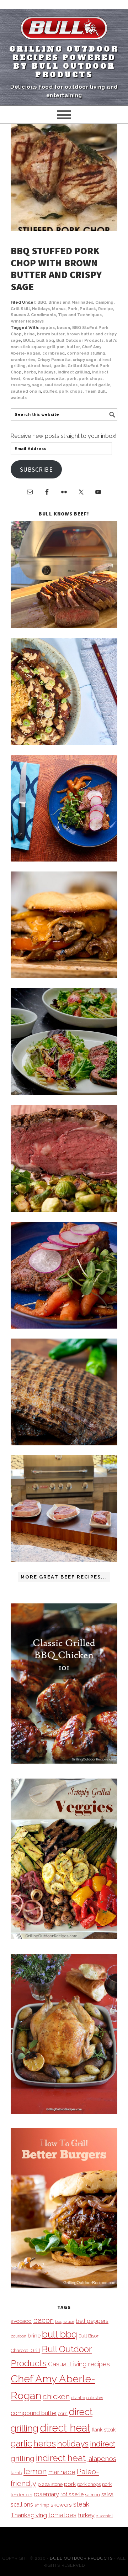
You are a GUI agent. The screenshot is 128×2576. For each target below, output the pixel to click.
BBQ (42, 302)
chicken (56, 2396)
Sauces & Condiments (33, 315)
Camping (104, 302)
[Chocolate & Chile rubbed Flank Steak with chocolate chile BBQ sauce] (64, 1443)
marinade (62, 2472)
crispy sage (84, 360)
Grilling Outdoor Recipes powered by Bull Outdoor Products (64, 62)
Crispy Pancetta (54, 360)
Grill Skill (20, 309)
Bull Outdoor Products (80, 341)
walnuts (19, 398)
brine (29, 334)
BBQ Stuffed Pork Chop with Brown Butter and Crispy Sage (56, 269)
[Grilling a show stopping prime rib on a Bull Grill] (64, 1210)
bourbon (18, 2336)
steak (81, 2504)
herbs (30, 372)
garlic (59, 366)
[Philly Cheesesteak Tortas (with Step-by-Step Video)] (64, 976)
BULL (29, 341)
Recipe (106, 309)
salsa (107, 2494)
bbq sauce (65, 2321)
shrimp (42, 2505)
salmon (92, 2495)
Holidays (41, 309)
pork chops (90, 379)
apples (47, 328)
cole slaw (95, 2398)
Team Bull (95, 391)
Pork (73, 309)
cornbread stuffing (86, 353)
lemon (35, 2472)
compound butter (34, 2413)
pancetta (55, 379)
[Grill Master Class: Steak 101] (64, 1560)
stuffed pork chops (63, 391)
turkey (86, 2515)
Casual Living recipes (79, 2364)
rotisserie (72, 2494)
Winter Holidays (27, 321)
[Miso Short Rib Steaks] (64, 860)
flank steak (104, 2430)
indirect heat (61, 2458)
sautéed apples (61, 385)
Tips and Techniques (80, 315)
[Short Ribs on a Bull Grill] (64, 1327)
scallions (22, 2505)
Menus (59, 309)
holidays (47, 372)
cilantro (78, 2398)
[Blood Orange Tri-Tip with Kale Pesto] (64, 1093)
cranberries (23, 360)
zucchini (104, 2516)
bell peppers (92, 2321)
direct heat (39, 366)
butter (73, 347)
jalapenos (102, 2459)
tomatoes (62, 2515)
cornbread (54, 353)
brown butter (51, 334)
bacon (63, 328)
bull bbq (45, 341)
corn (63, 2413)
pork (71, 379)
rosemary (20, 385)
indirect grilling (74, 372)
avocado (21, 2321)
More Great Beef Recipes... (64, 1577)
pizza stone (50, 2484)
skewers (61, 2505)
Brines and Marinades (71, 302)
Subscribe (36, 469)
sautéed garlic (95, 385)
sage (37, 385)
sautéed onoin (26, 391)
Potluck (88, 309)
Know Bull (33, 379)
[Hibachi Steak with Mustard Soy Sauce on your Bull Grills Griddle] (64, 743)
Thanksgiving (29, 2515)
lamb (16, 2472)
